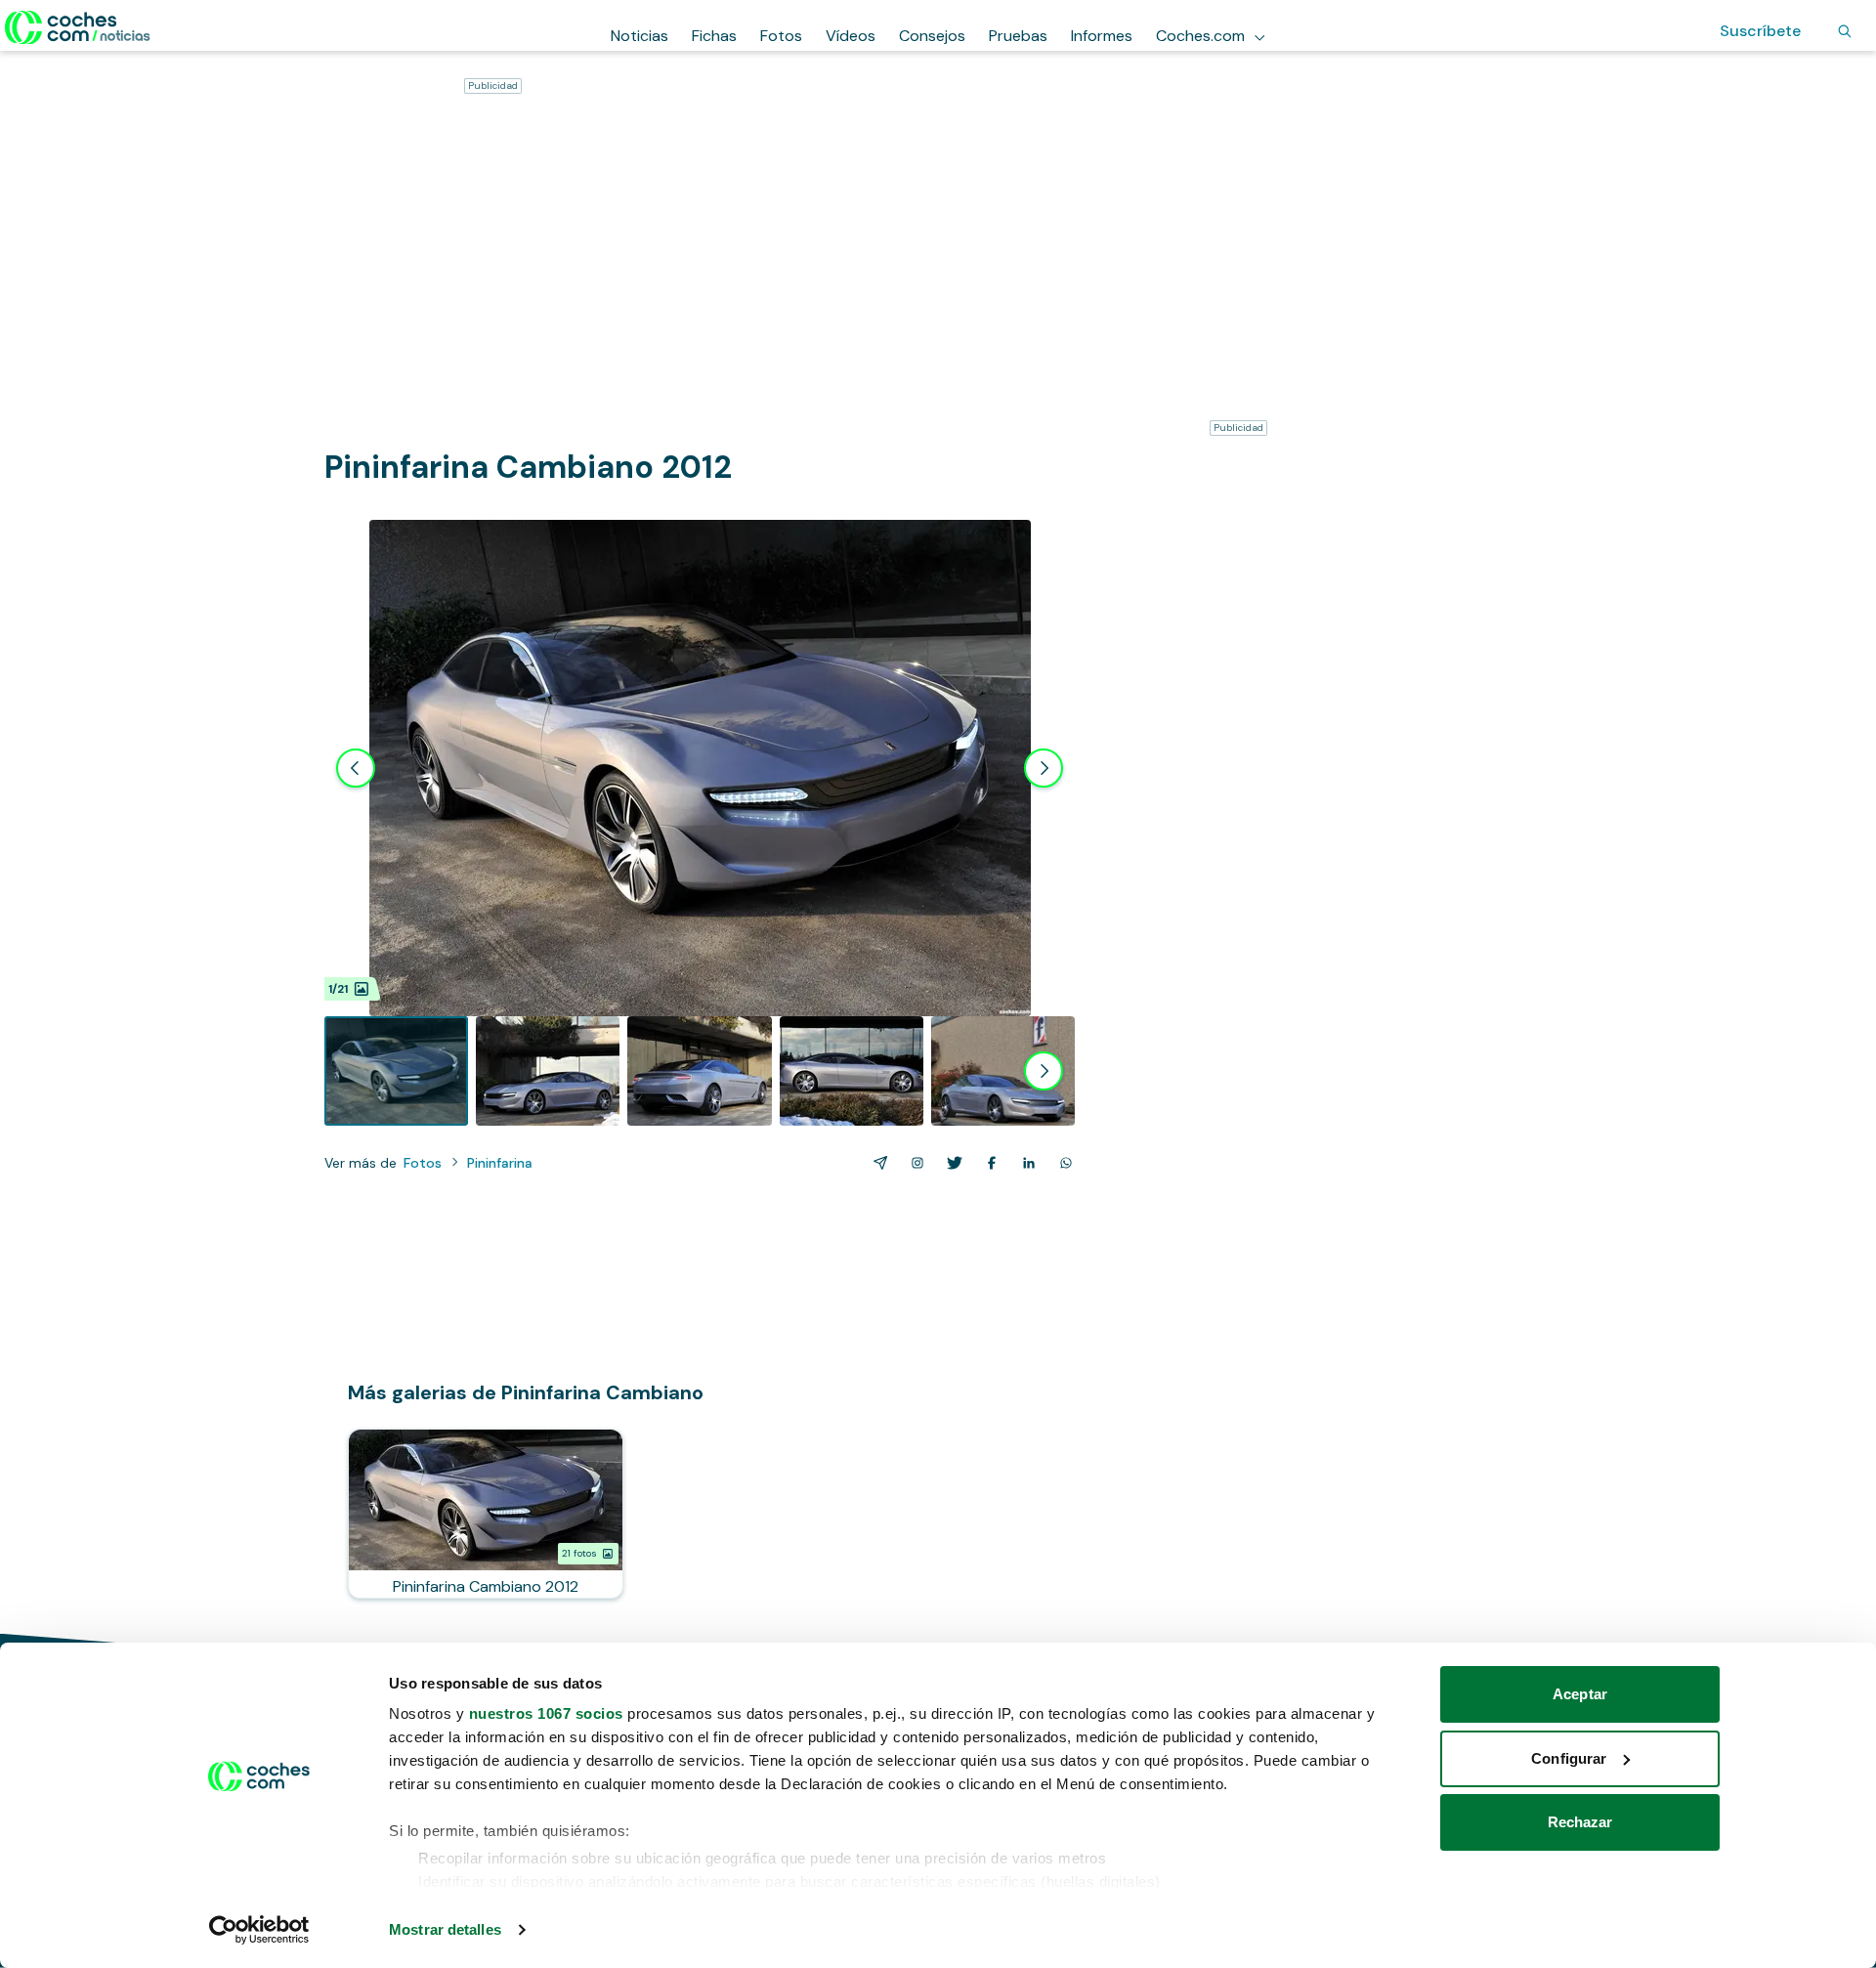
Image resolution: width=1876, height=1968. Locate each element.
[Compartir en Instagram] (914, 1163)
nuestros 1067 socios (546, 1713)
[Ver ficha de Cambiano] (486, 1514)
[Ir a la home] (78, 27)
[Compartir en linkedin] (1025, 1163)
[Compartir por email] (876, 1163)
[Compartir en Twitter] (951, 1163)
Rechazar (1580, 1822)
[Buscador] (1845, 31)
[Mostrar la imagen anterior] (356, 768)
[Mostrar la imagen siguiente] (1044, 768)
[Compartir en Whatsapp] (1062, 1163)
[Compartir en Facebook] (988, 1163)
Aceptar (1580, 1694)
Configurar (1569, 1758)
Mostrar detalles (445, 1929)
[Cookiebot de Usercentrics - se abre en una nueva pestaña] (259, 1930)
